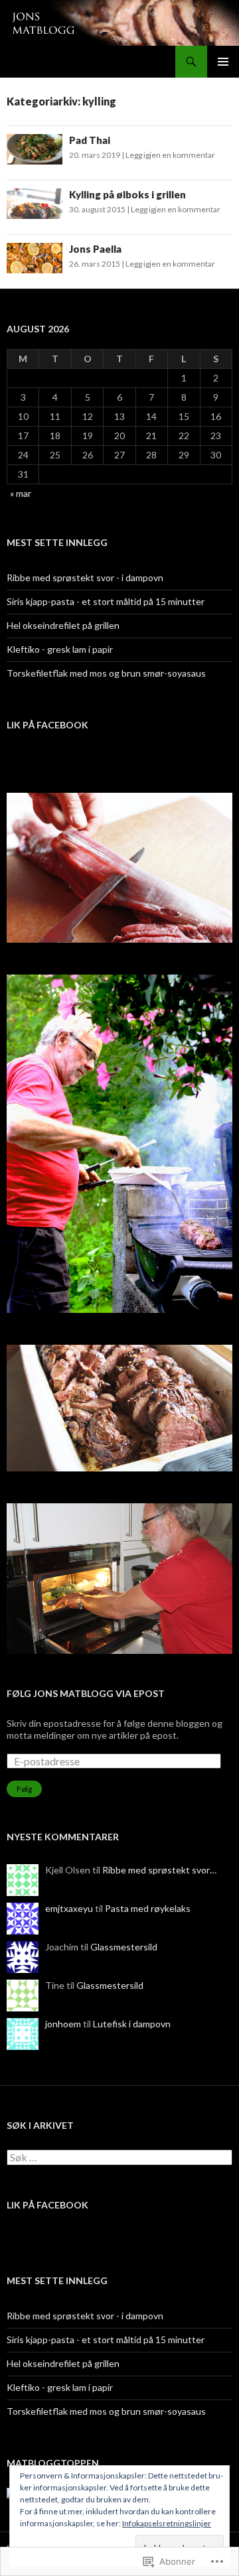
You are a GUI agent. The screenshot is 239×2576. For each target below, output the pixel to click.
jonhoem (63, 2024)
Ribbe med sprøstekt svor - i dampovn (85, 577)
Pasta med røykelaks (148, 1908)
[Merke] (119, 2158)
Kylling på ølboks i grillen (127, 194)
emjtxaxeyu (69, 1908)
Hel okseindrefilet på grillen (63, 625)
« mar (21, 493)
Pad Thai (90, 140)
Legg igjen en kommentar (170, 155)
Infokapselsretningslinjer (167, 2523)
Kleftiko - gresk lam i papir (60, 649)
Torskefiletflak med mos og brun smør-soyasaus (106, 673)
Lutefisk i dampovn (132, 2024)
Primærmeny (223, 62)
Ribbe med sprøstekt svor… (159, 1870)
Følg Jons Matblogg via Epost (86, 1693)
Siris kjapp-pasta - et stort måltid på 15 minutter (106, 601)
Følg (24, 1789)
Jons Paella (95, 249)
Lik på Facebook (47, 725)
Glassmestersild (124, 1947)
